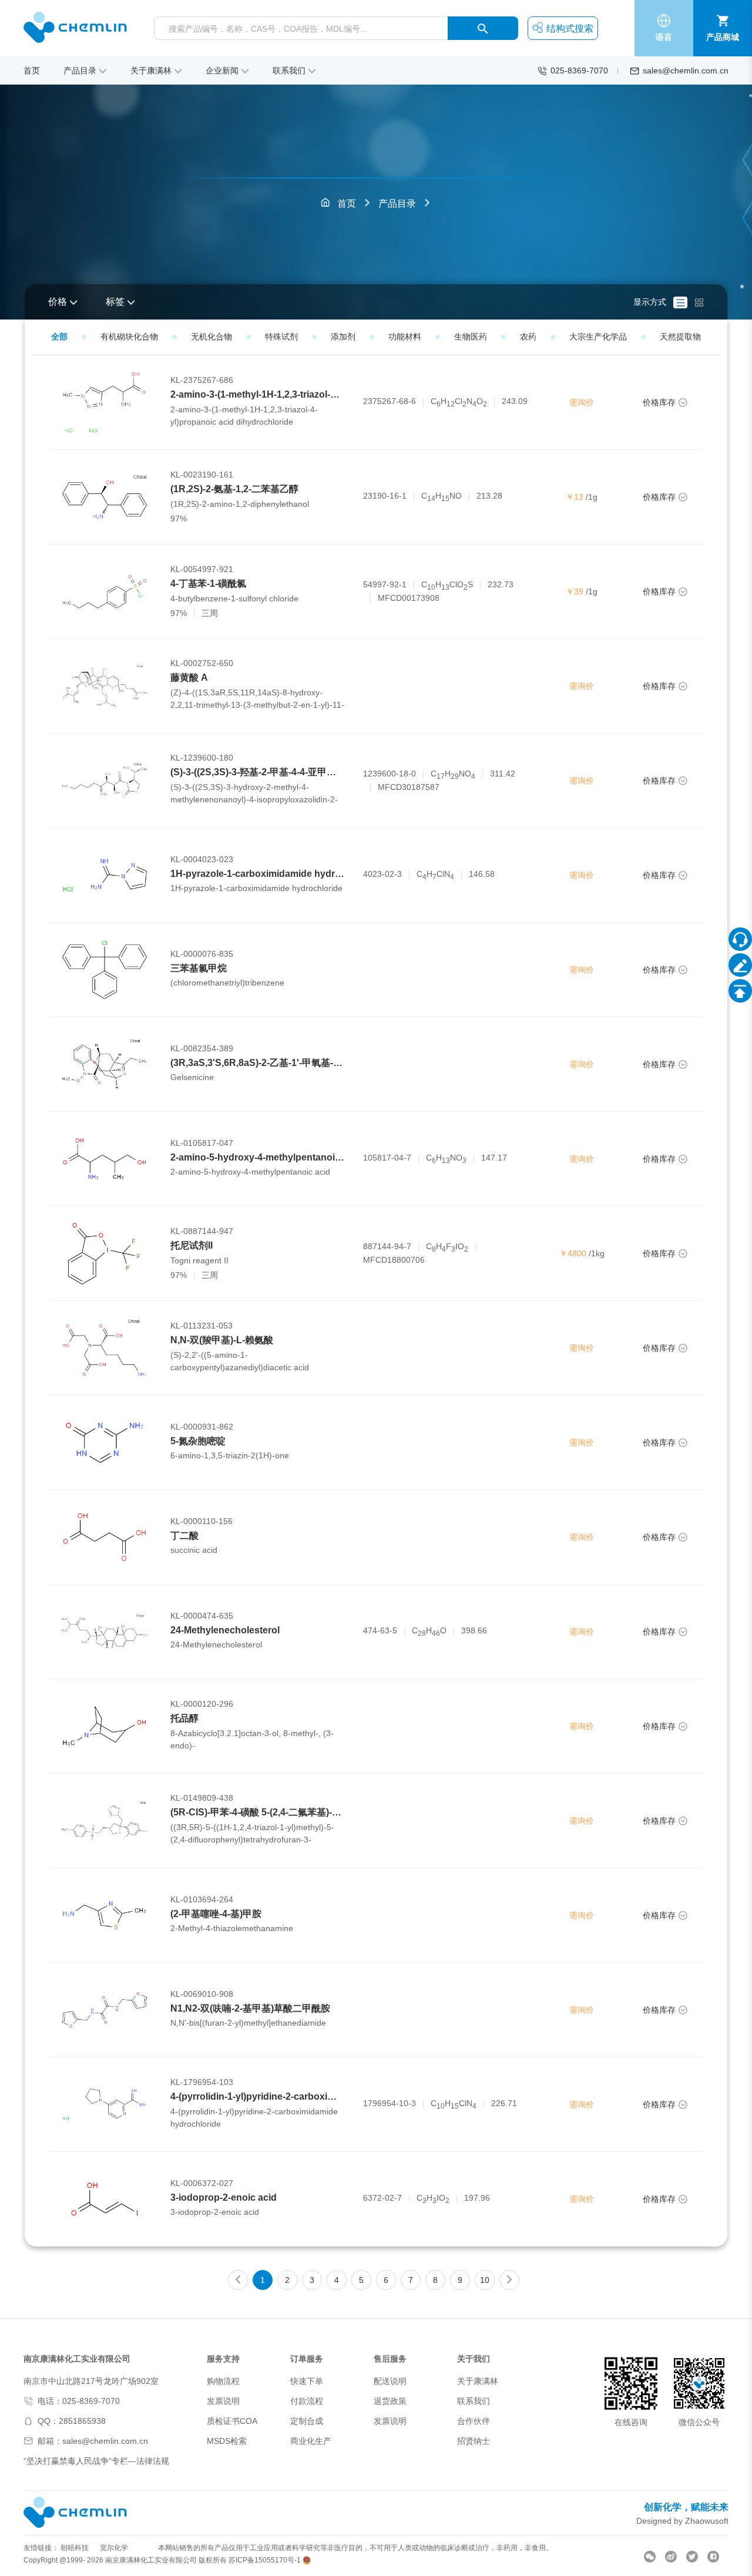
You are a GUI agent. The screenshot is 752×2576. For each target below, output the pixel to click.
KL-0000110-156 (202, 1521)
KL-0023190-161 (202, 475)
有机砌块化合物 (129, 337)
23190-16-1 (385, 496)
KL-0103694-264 (202, 1899)
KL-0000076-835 (202, 954)
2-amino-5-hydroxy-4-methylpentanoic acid (266, 1157)
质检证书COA (232, 2421)
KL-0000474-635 (202, 1616)
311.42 (503, 774)
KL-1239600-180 (202, 758)
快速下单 (307, 2381)
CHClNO (459, 402)
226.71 (504, 2103)
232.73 (501, 584)
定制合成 (307, 2421)
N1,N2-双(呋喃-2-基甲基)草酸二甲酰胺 (250, 2008)
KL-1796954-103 (202, 2082)
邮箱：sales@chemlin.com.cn (93, 2441)
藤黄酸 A (189, 677)
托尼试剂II (192, 1245)
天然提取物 (680, 337)
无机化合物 (211, 337)
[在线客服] (740, 939)
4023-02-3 (382, 874)
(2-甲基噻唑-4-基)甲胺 (216, 1914)
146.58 (482, 874)
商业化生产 (311, 2441)
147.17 (494, 1158)
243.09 (515, 401)
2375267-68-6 (390, 401)
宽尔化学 (114, 2548)
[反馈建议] (740, 965)
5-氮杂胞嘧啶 (198, 1441)
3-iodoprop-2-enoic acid (224, 2197)
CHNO (442, 497)
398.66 (474, 1630)
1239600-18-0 (390, 774)
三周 (210, 613)
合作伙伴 (474, 2421)
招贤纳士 (474, 2441)
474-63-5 (380, 1630)
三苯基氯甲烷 (199, 968)
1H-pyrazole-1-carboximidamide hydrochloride (274, 874)
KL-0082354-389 (202, 1048)
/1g (592, 497)
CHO (429, 1631)
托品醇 (184, 1718)
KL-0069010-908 (202, 1994)
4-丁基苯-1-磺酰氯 (208, 584)
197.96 (477, 2198)
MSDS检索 (227, 2441)
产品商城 (723, 37)
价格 (58, 302)
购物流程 (223, 2381)
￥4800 (573, 1253)
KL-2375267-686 (202, 380)
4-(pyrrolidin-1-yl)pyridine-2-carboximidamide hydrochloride (303, 2096)
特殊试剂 (281, 337)
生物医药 (471, 337)
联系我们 (474, 2401)
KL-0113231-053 (202, 1326)
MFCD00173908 (409, 598)
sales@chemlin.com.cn (686, 70)
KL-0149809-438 (202, 1798)
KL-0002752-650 (202, 663)
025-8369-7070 (579, 70)
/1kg (597, 1253)
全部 (59, 337)
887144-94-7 (387, 1246)
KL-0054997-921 (202, 569)
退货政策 (390, 2401)
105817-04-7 (387, 1158)
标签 (115, 302)
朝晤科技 (75, 2548)
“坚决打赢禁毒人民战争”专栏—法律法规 (96, 2461)
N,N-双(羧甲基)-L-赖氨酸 (222, 1340)
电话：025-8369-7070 (79, 2401)
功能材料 (405, 337)
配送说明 (390, 2381)
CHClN (435, 875)
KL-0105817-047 (202, 1143)
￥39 (575, 591)
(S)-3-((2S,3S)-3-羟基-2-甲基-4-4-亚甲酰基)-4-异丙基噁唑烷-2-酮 (303, 772)
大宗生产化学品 (598, 337)
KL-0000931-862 (202, 1427)
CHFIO (447, 1247)
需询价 (582, 402)
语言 (664, 37)
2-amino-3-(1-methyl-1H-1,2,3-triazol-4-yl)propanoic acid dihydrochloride (330, 394)
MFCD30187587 (409, 787)
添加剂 (343, 337)
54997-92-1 (385, 584)
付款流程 (307, 2401)
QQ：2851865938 (72, 2421)
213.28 (489, 496)
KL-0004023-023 (202, 859)
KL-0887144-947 (202, 1231)
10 (485, 2280)
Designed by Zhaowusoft (682, 2521)
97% (179, 519)
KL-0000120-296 (202, 1704)
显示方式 (650, 302)
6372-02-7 (382, 2198)
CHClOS (447, 585)
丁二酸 (184, 1536)
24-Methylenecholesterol (225, 1630)
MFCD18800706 (394, 1260)
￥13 (575, 497)
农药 (528, 337)
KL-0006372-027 (202, 2183)
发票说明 (223, 2401)
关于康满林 (478, 2381)
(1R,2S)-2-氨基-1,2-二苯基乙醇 (234, 489)
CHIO (433, 2199)
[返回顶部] (740, 991)
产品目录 (397, 204)
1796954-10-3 (390, 2103)
